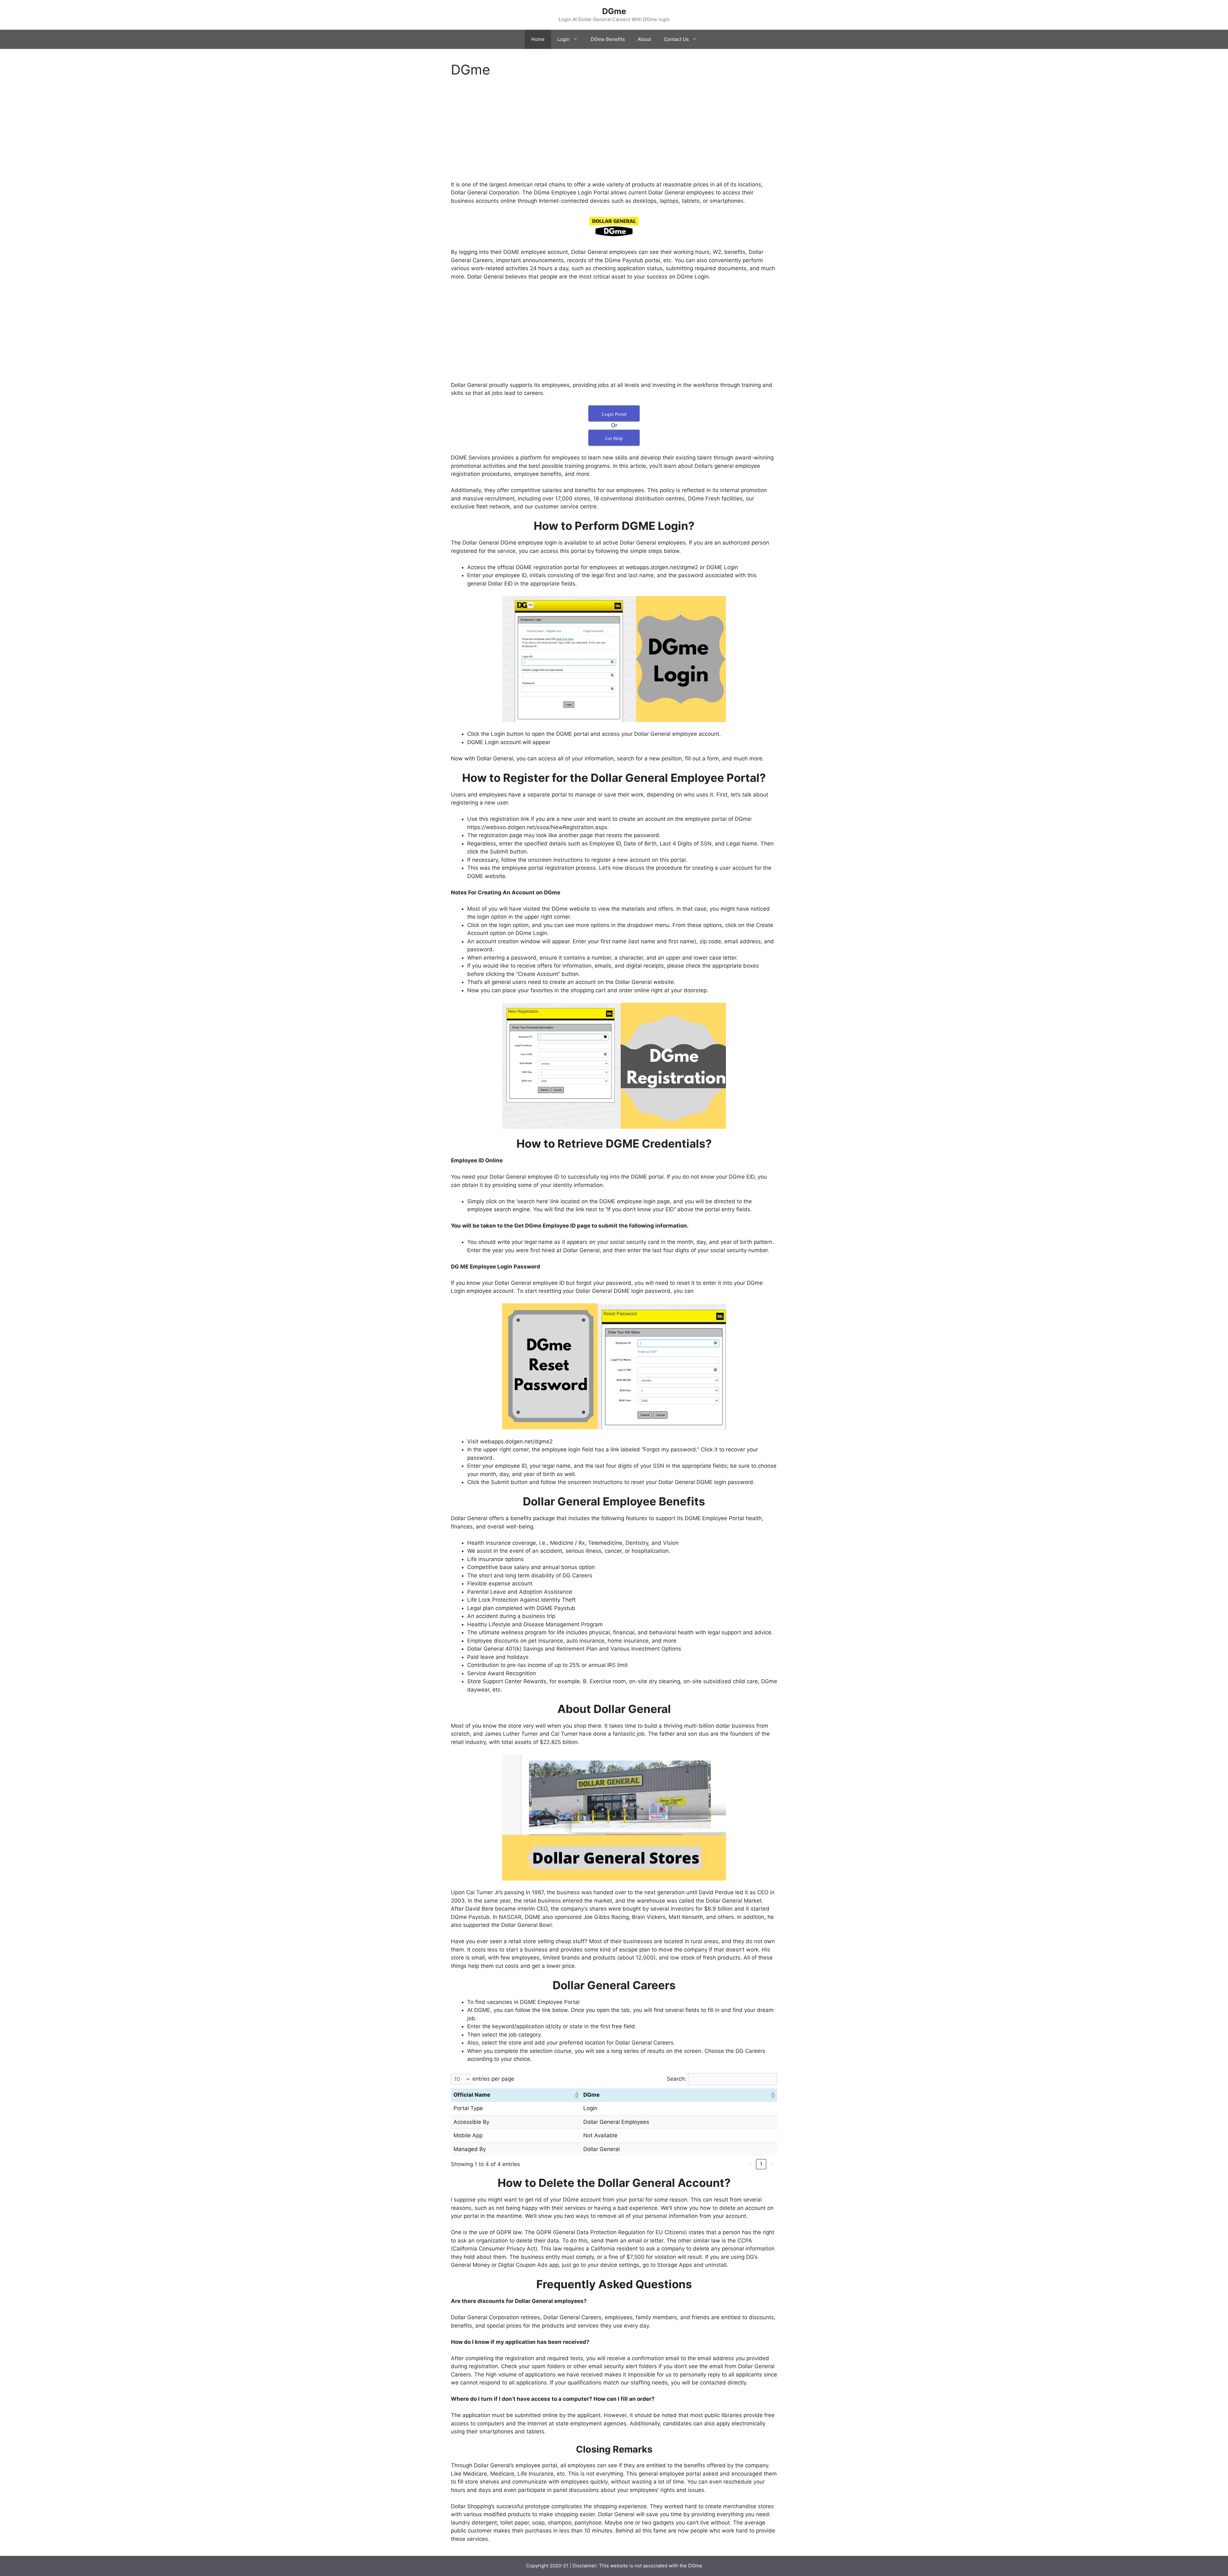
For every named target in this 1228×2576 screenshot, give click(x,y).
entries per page (493, 2079)
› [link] (772, 2164)
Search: (677, 2079)
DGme (614, 11)
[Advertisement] (614, 133)
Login (564, 39)
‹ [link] (750, 2164)
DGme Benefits (608, 39)
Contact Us (676, 39)
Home (538, 39)
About (644, 39)
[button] (576, 2095)
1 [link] (761, 2164)
